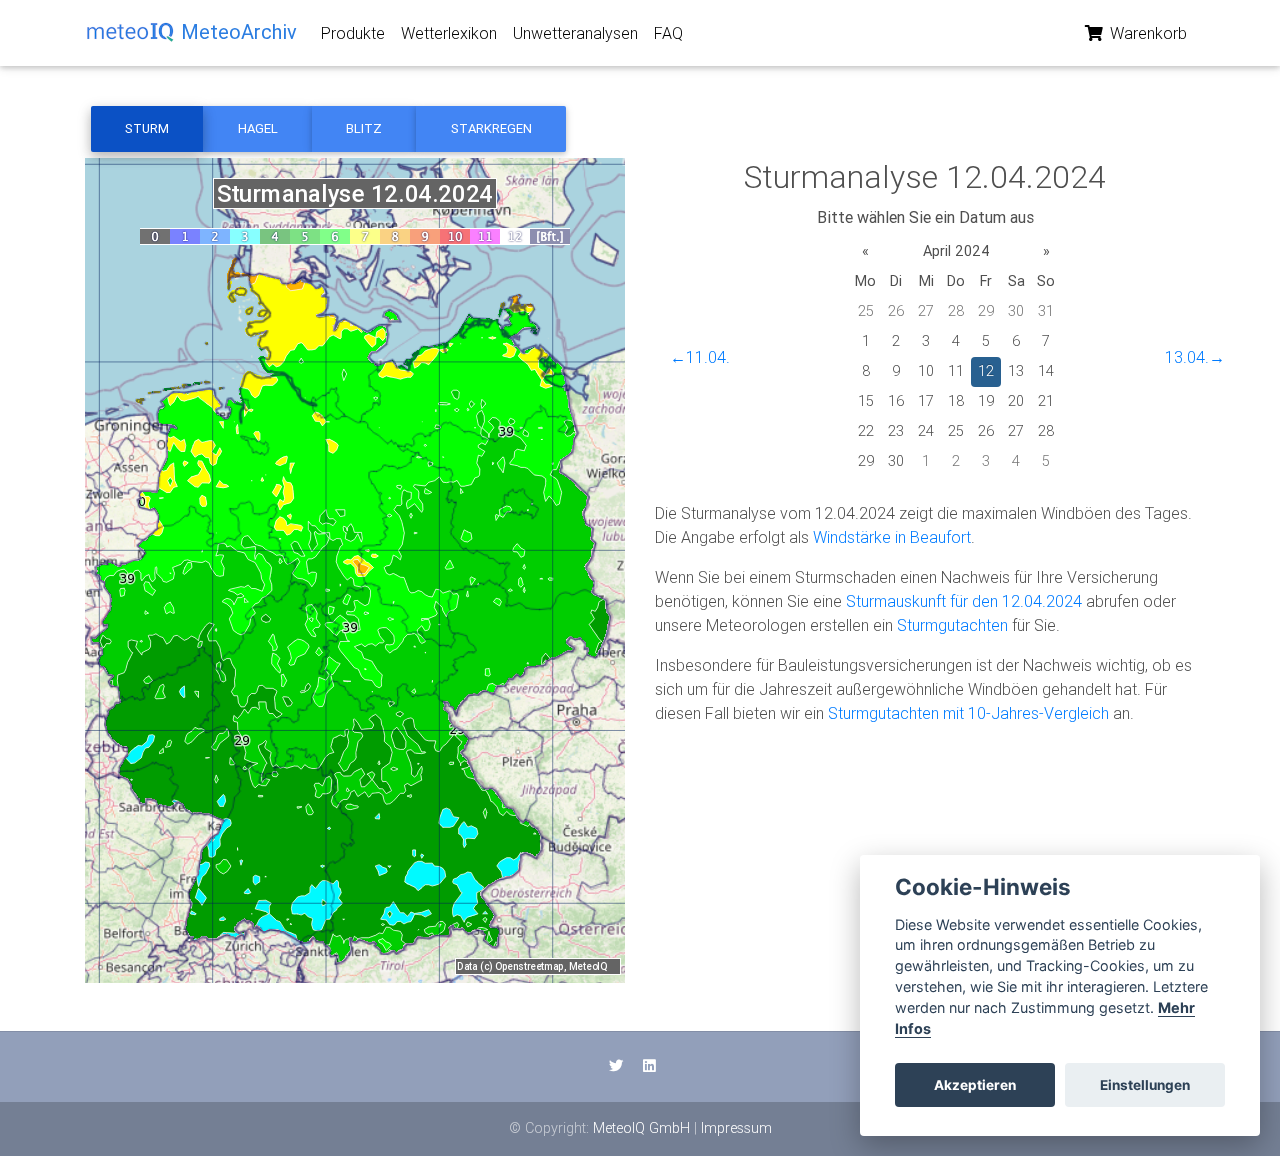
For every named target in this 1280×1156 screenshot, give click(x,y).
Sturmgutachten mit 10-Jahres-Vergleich (968, 713)
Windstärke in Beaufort (892, 537)
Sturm (147, 128)
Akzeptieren (975, 1085)
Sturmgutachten (952, 625)
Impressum (736, 1128)
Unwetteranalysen (575, 33)
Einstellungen (1145, 1085)
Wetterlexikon (449, 33)
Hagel (258, 128)
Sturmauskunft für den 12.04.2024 (964, 601)
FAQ (668, 33)
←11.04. (700, 357)
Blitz (364, 128)
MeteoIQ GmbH (641, 1128)
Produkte (353, 33)
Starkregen (491, 128)
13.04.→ (1195, 357)
